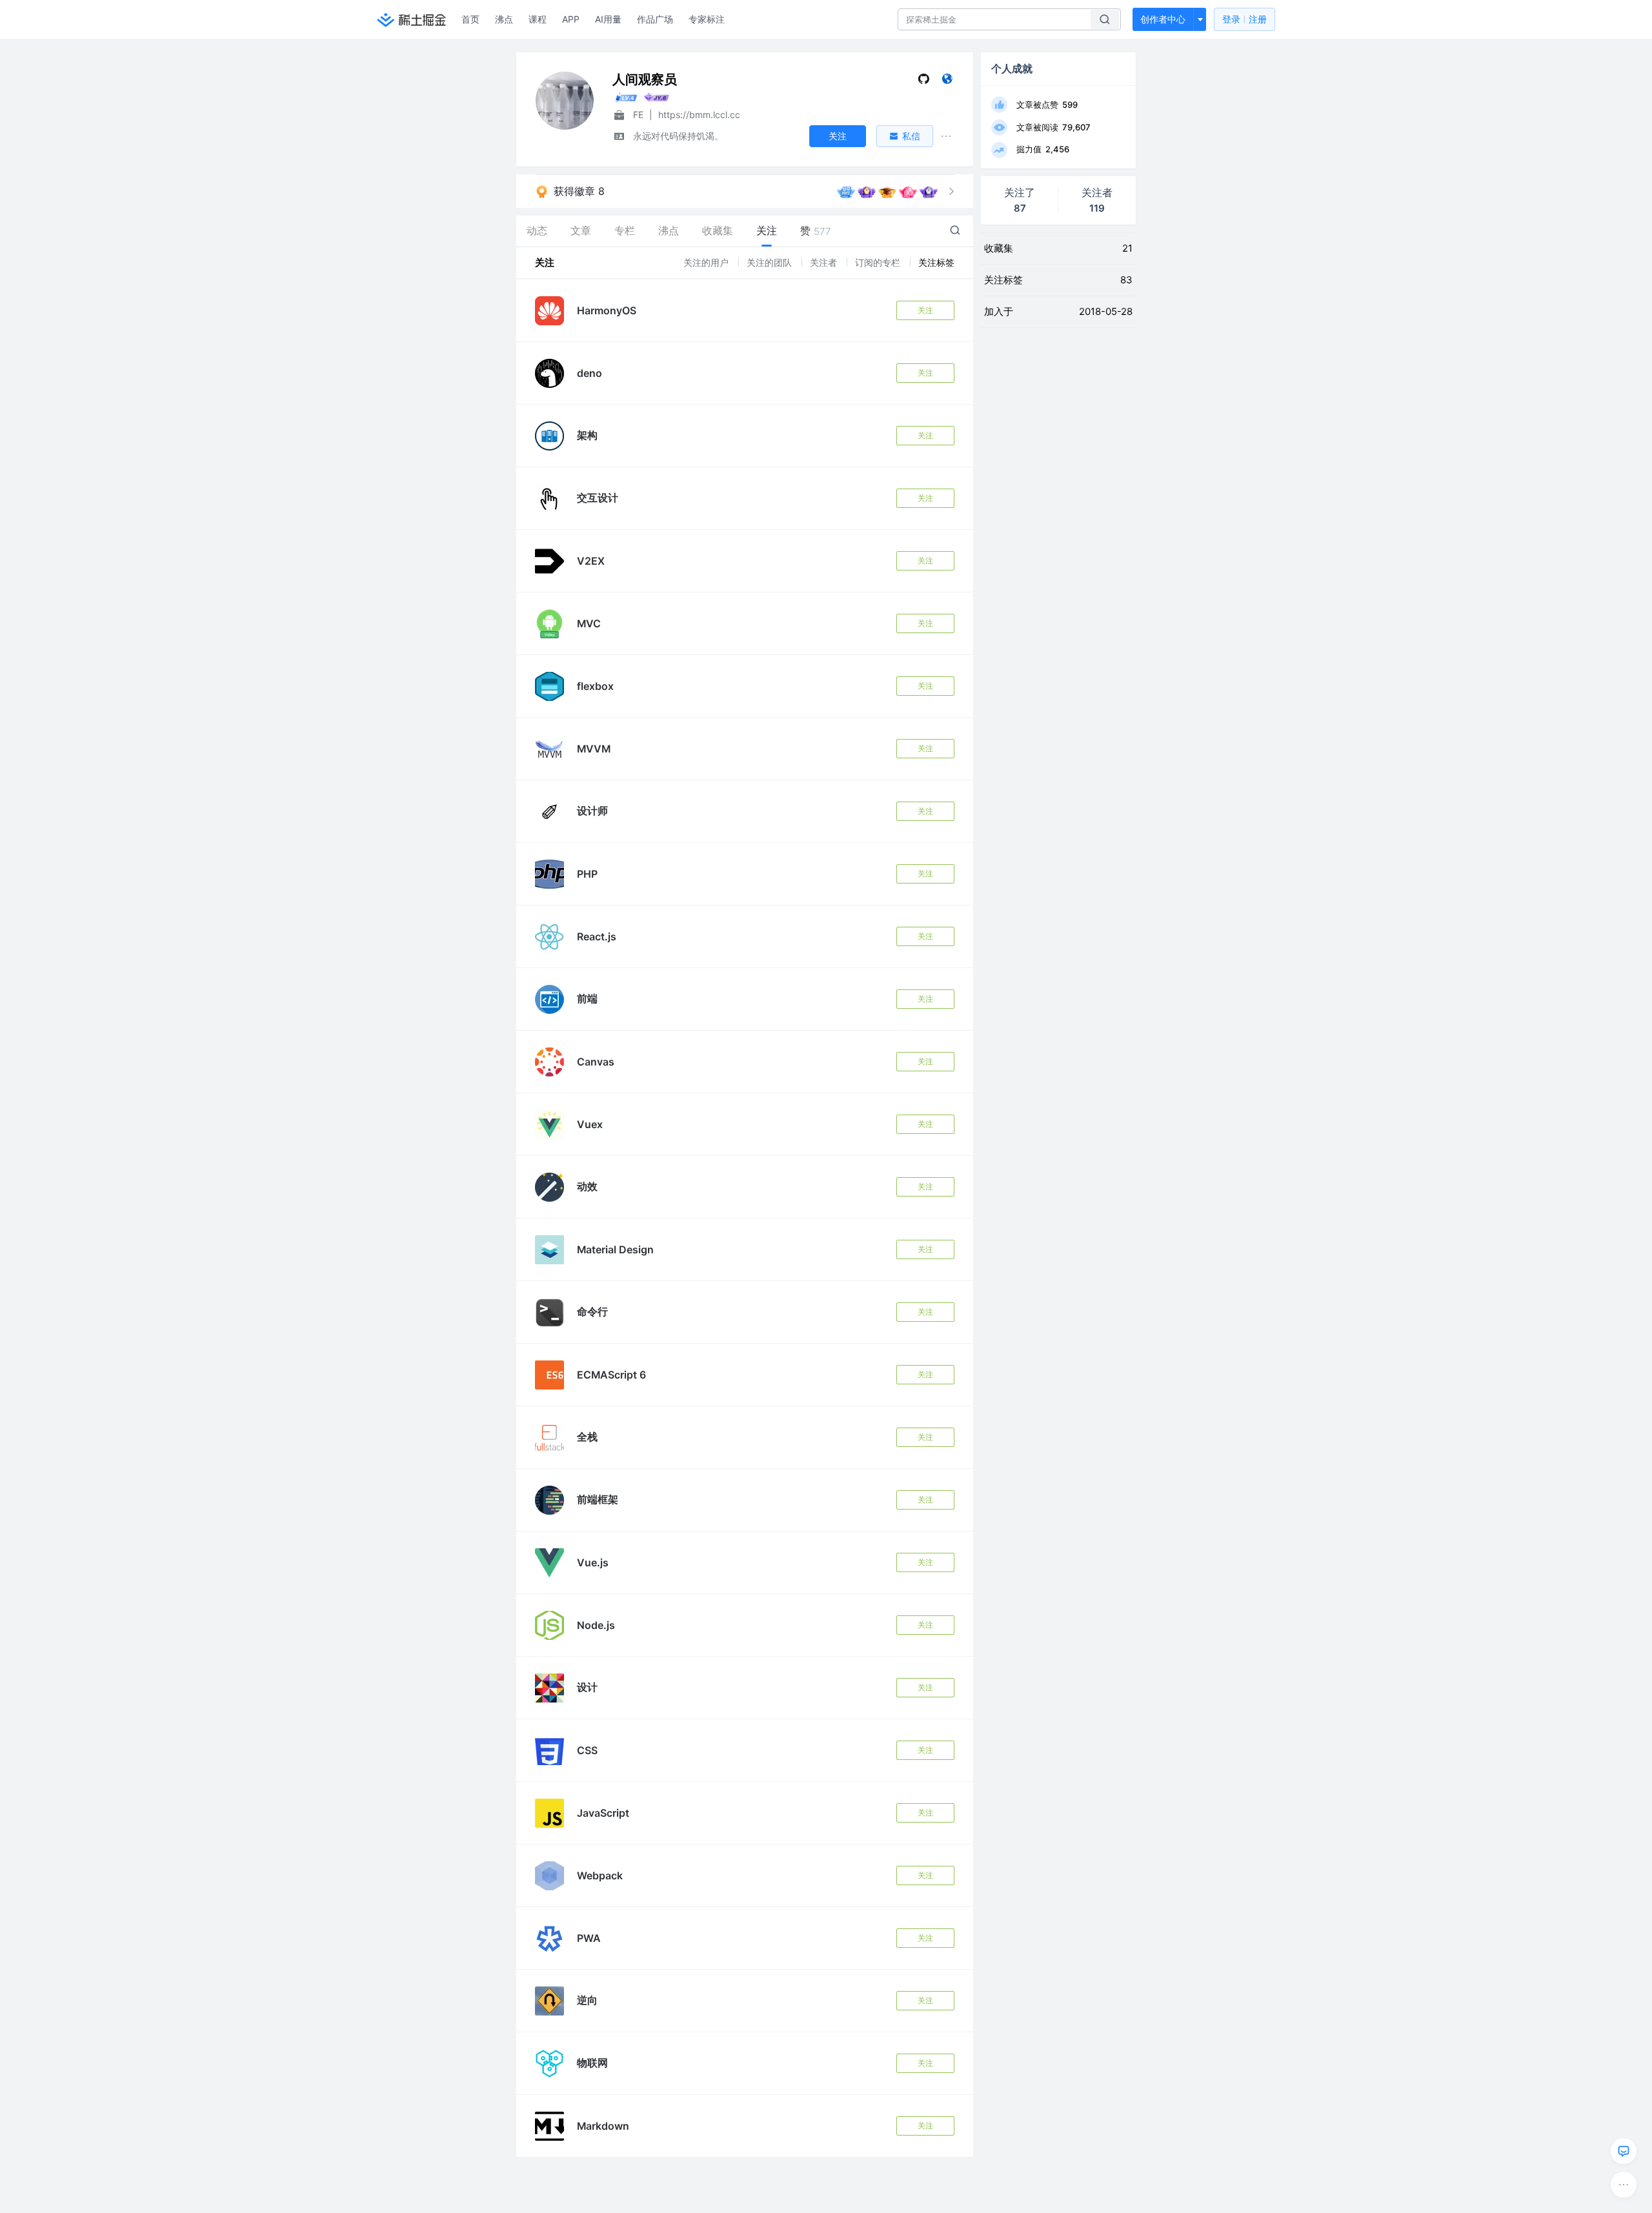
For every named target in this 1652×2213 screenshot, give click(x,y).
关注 (925, 310)
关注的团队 (771, 262)
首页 (470, 19)
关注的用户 (707, 262)
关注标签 (936, 262)
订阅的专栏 (879, 262)
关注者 (825, 262)
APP (571, 19)
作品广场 (655, 19)
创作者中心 (1163, 19)
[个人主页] (947, 82)
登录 (1244, 19)
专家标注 (707, 19)
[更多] (1624, 2185)
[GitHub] (924, 82)
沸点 (504, 19)
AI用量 (608, 19)
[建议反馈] (1624, 2151)
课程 (538, 19)
